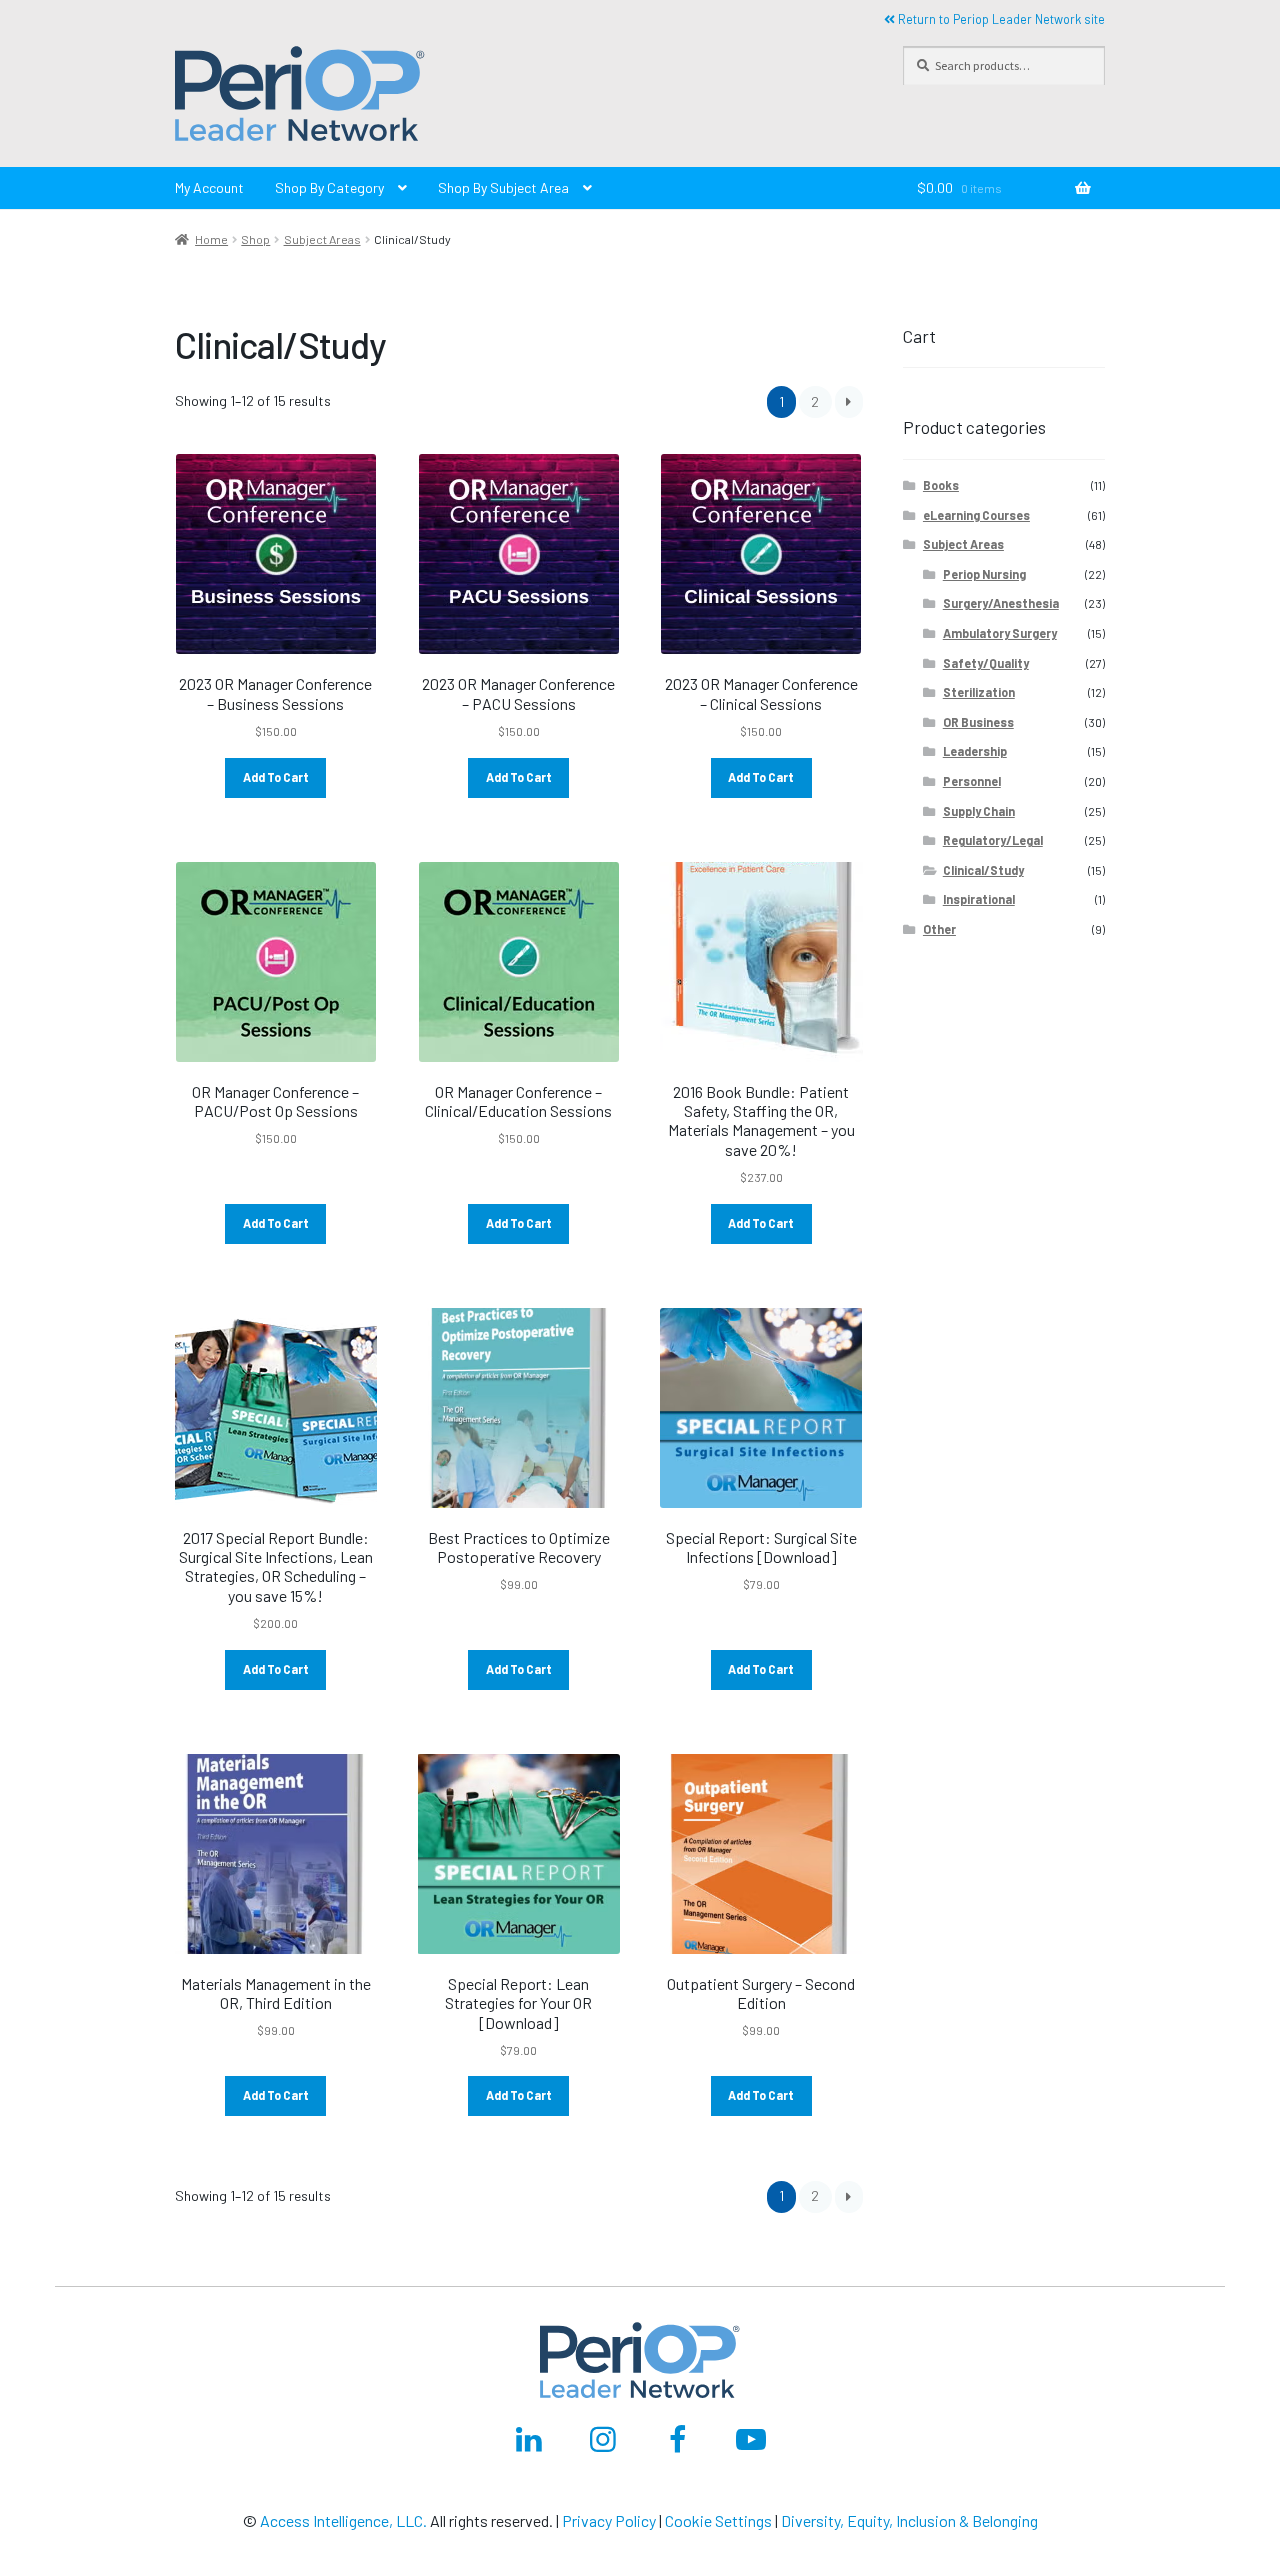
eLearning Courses (976, 515)
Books (941, 485)
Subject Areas (322, 239)
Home (211, 239)
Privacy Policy (609, 2520)
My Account (209, 187)
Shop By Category (329, 187)
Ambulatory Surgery (1000, 633)
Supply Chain (979, 811)
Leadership (975, 751)
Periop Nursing (984, 574)
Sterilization (979, 692)
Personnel (972, 781)
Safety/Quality (986, 663)
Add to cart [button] (276, 777)
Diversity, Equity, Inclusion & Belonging (909, 2520)
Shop (255, 239)
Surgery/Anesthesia (1001, 603)
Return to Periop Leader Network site (1000, 19)
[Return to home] (519, 97)
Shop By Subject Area (503, 187)
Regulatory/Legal (993, 840)
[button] (300, 97)
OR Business (978, 722)
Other (939, 929)
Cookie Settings (718, 2520)
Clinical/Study (983, 870)
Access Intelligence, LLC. (343, 2520)
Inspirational (979, 899)
